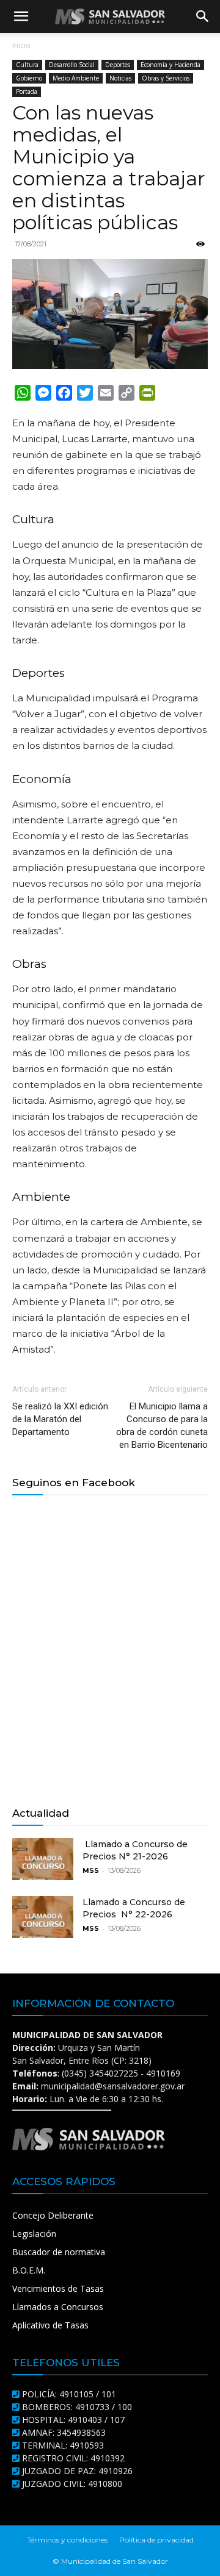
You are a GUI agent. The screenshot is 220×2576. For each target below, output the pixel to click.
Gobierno (29, 78)
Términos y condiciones (67, 2540)
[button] (21, 16)
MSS (91, 1870)
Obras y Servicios (166, 78)
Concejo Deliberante (53, 2215)
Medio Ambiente (76, 78)
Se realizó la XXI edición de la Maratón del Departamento (60, 1419)
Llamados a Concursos (58, 2307)
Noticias (120, 78)
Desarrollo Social (72, 65)
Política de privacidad (156, 2540)
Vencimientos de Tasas (58, 2288)
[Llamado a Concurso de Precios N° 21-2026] (43, 1859)
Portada (27, 91)
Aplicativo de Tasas (50, 2325)
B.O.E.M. (29, 2270)
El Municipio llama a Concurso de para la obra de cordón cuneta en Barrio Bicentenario (162, 1426)
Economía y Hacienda (170, 65)
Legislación (34, 2234)
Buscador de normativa (59, 2252)
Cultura (27, 65)
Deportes (118, 65)
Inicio (21, 45)
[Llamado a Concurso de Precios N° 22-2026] (43, 1917)
